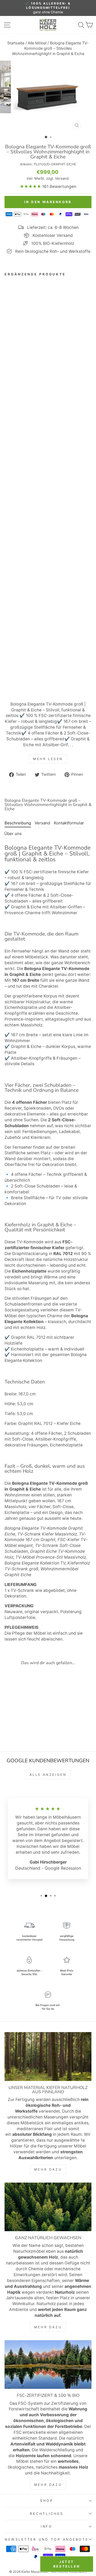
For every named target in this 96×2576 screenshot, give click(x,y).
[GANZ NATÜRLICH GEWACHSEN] (48, 2207)
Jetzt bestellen (67, 2564)
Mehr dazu (48, 2169)
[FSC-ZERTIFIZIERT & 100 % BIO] (48, 2365)
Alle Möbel (37, 43)
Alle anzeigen (48, 1775)
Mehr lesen (48, 759)
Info (47, 2526)
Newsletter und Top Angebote (47, 2539)
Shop (47, 2501)
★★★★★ (30, 186)
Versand (62, 178)
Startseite (16, 43)
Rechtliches (47, 2514)
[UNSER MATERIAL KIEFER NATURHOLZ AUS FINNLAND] (48, 2056)
